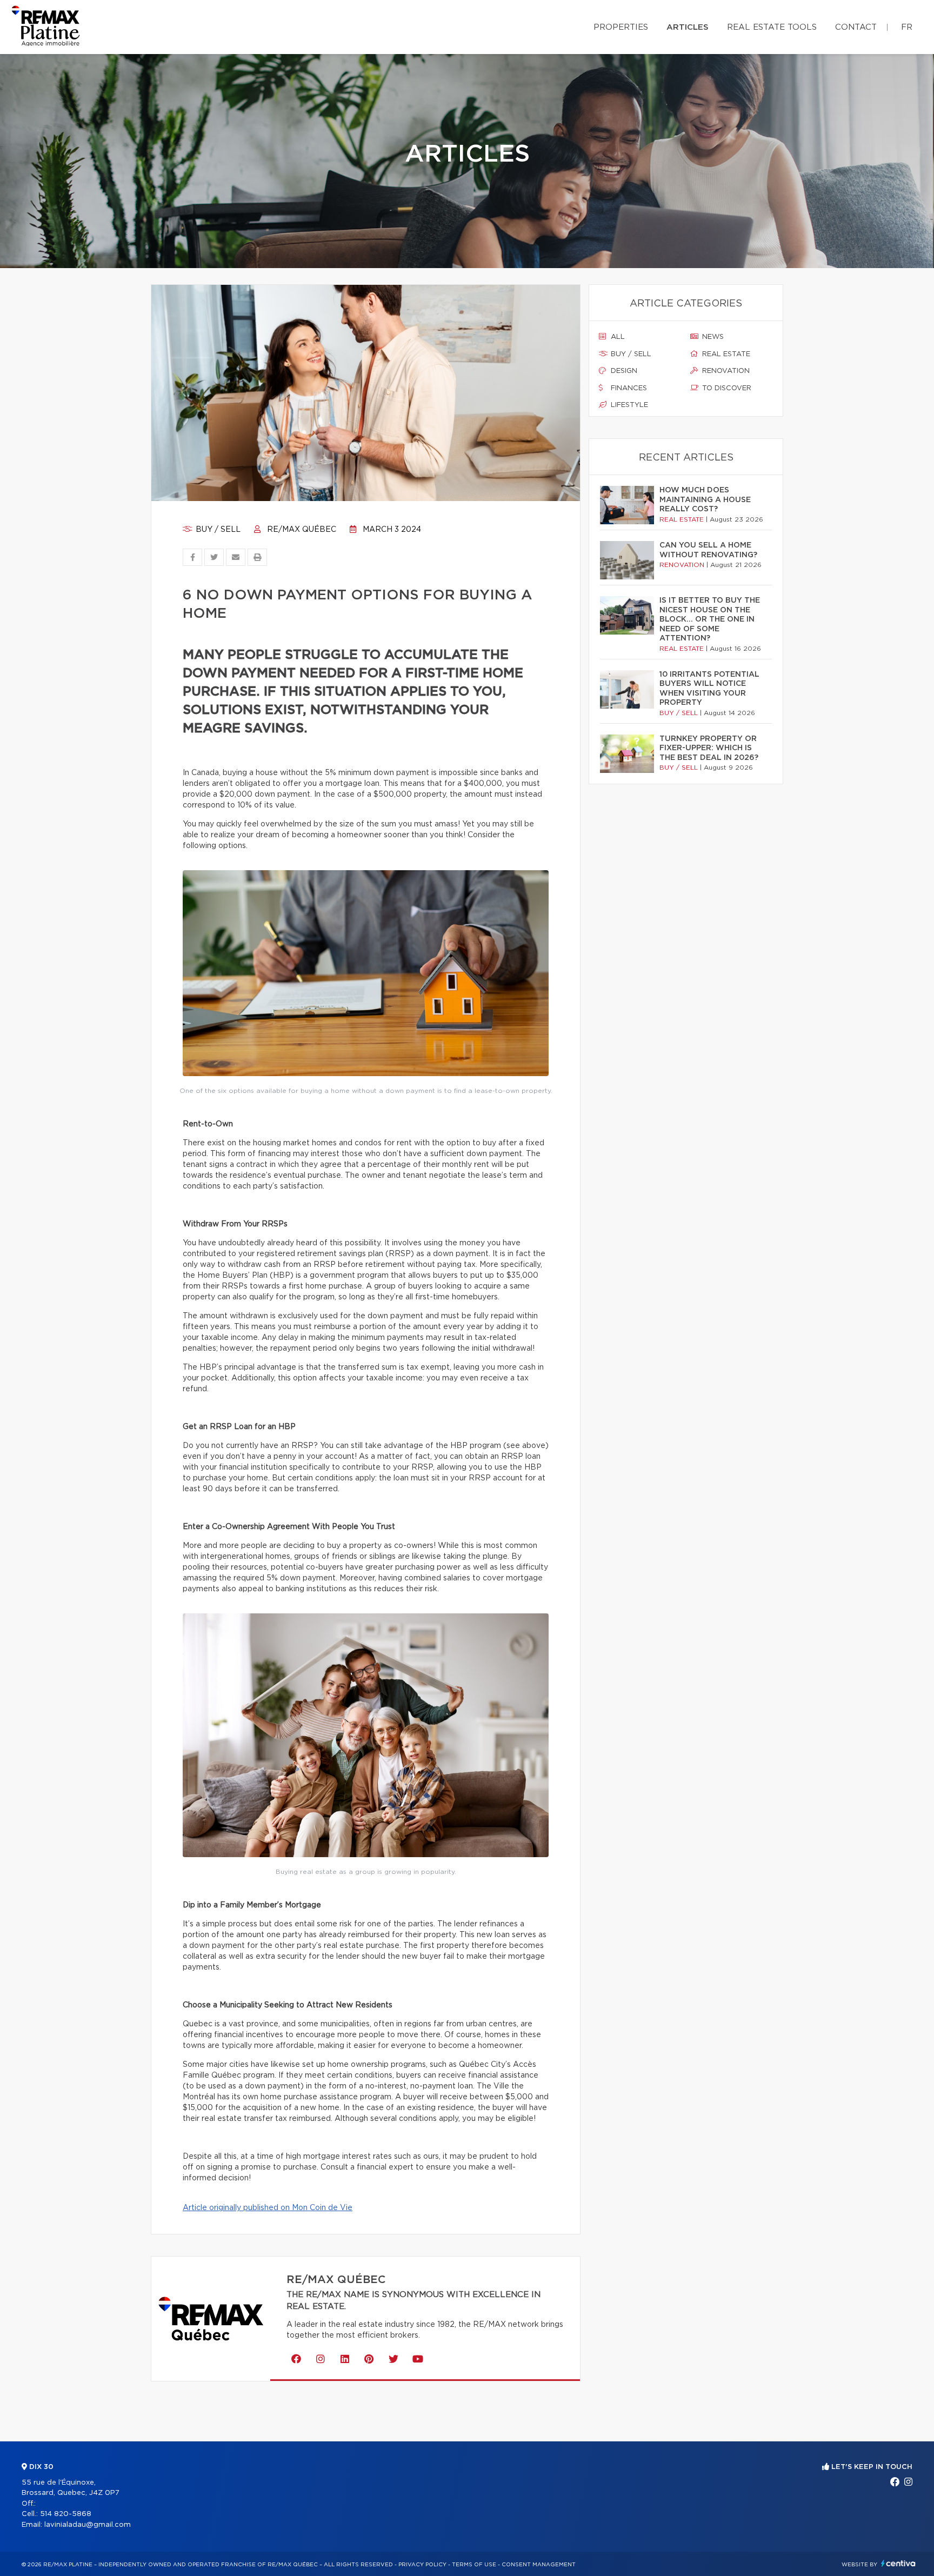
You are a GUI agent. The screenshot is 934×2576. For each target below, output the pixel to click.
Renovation (725, 371)
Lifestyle (628, 405)
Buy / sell (217, 530)
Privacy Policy (422, 2565)
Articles (688, 27)
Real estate (725, 354)
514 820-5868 (66, 2514)
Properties (621, 27)
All (617, 337)
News (712, 337)
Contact (856, 27)
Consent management (539, 2565)
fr (907, 27)
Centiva (898, 2563)
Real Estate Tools (772, 27)
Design (623, 371)
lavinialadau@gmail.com (88, 2525)
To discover (726, 388)
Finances (628, 388)
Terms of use (474, 2565)
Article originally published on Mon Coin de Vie (268, 2208)
